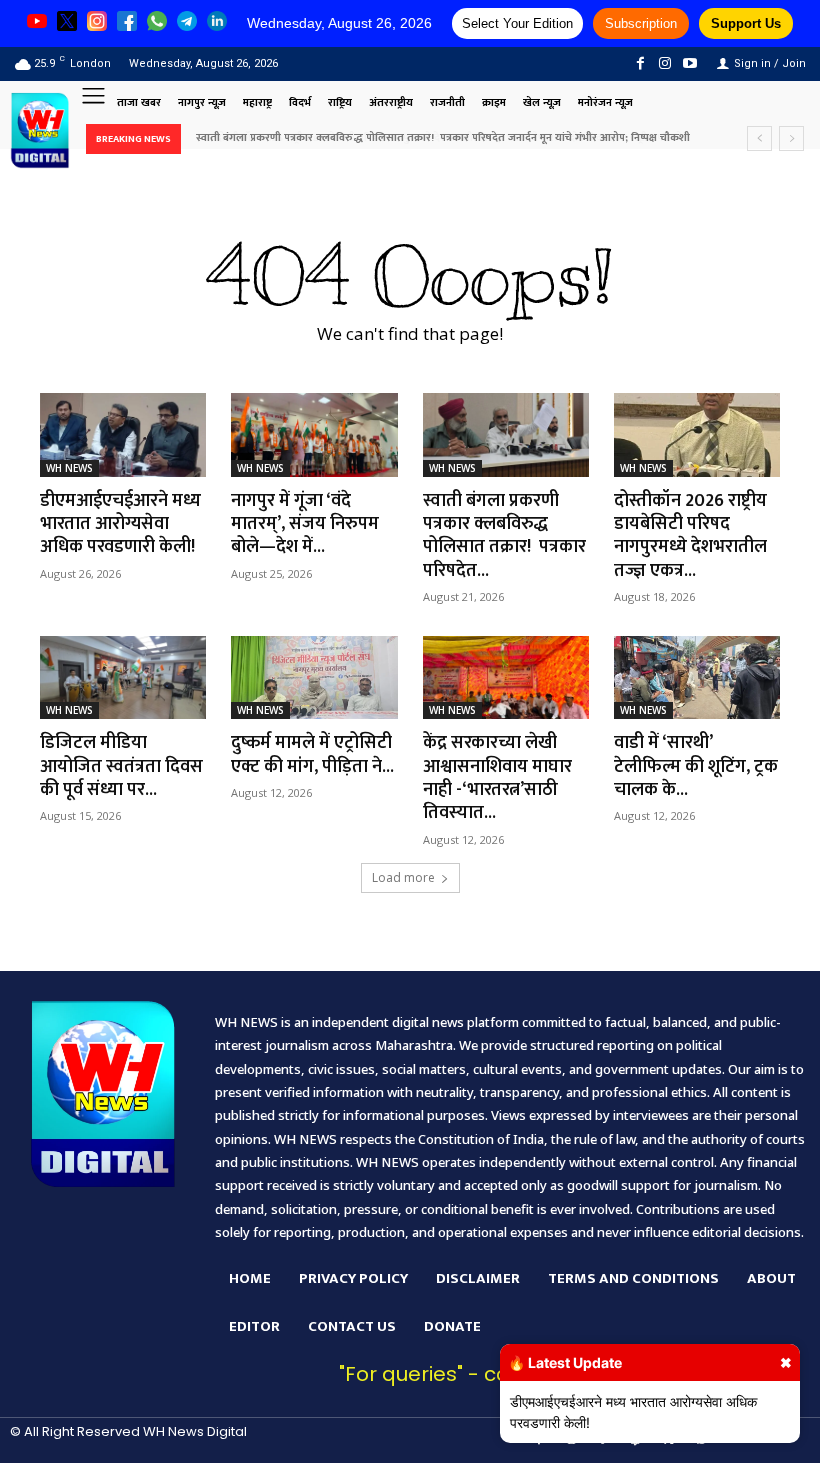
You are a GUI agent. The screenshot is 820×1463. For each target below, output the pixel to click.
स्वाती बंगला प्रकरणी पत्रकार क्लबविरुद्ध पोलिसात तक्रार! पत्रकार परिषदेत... (504, 536)
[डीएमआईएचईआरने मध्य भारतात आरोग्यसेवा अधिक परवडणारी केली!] (123, 434)
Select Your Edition (517, 23)
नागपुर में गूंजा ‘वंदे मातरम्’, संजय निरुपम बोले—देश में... (305, 524)
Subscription (641, 23)
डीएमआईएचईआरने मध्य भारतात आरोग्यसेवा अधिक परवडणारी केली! (120, 524)
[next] (791, 138)
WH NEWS (69, 468)
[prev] (759, 138)
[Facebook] (639, 63)
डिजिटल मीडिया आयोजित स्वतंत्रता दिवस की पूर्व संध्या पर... (121, 766)
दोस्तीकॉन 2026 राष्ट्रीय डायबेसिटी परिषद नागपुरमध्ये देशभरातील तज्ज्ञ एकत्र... (690, 536)
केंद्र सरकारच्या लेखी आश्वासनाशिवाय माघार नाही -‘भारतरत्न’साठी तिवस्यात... (497, 778)
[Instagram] (665, 63)
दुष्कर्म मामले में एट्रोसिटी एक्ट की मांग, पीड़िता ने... (312, 754)
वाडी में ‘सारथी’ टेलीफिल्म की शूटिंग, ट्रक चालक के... (696, 766)
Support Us (746, 23)
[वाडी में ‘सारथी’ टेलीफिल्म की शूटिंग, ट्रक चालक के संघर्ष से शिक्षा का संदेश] (697, 677)
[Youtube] (690, 63)
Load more (403, 877)
